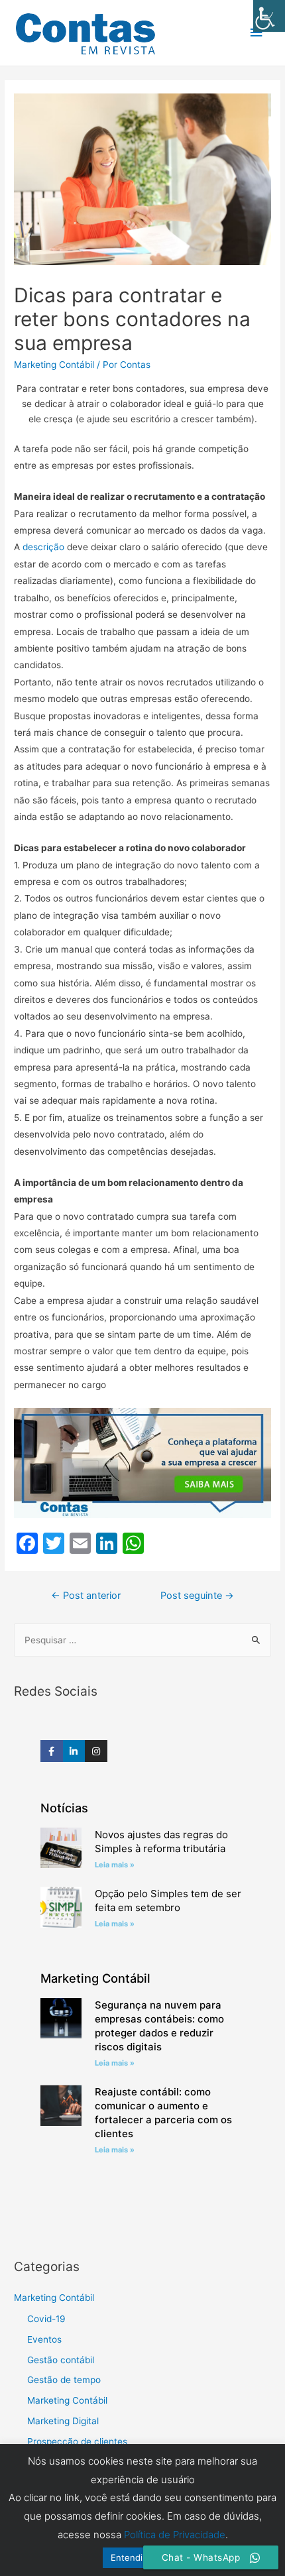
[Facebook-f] (52, 1751)
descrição (43, 547)
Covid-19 (46, 2319)
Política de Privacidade (175, 2535)
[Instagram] (96, 1751)
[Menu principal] (256, 33)
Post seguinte (197, 1596)
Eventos (44, 2339)
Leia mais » (115, 1865)
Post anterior (86, 1596)
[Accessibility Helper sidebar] (269, 16)
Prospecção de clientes (77, 2441)
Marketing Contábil (54, 365)
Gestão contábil (61, 2360)
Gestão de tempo (64, 2380)
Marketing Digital (63, 2421)
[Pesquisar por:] (142, 1640)
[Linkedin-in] (74, 1751)
